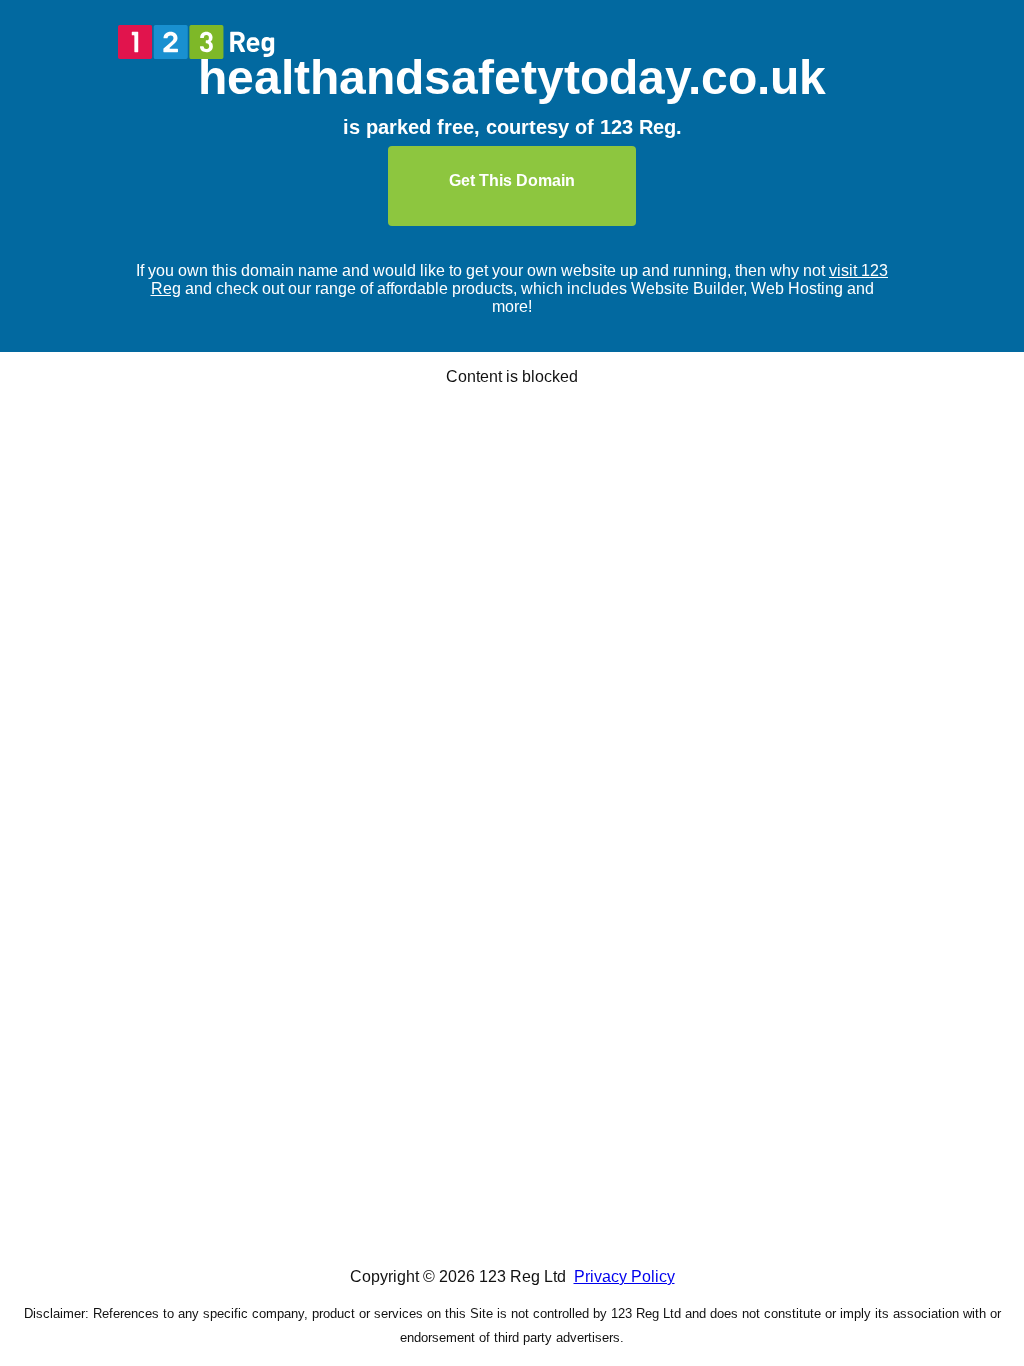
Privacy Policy (624, 1276)
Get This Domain (512, 180)
